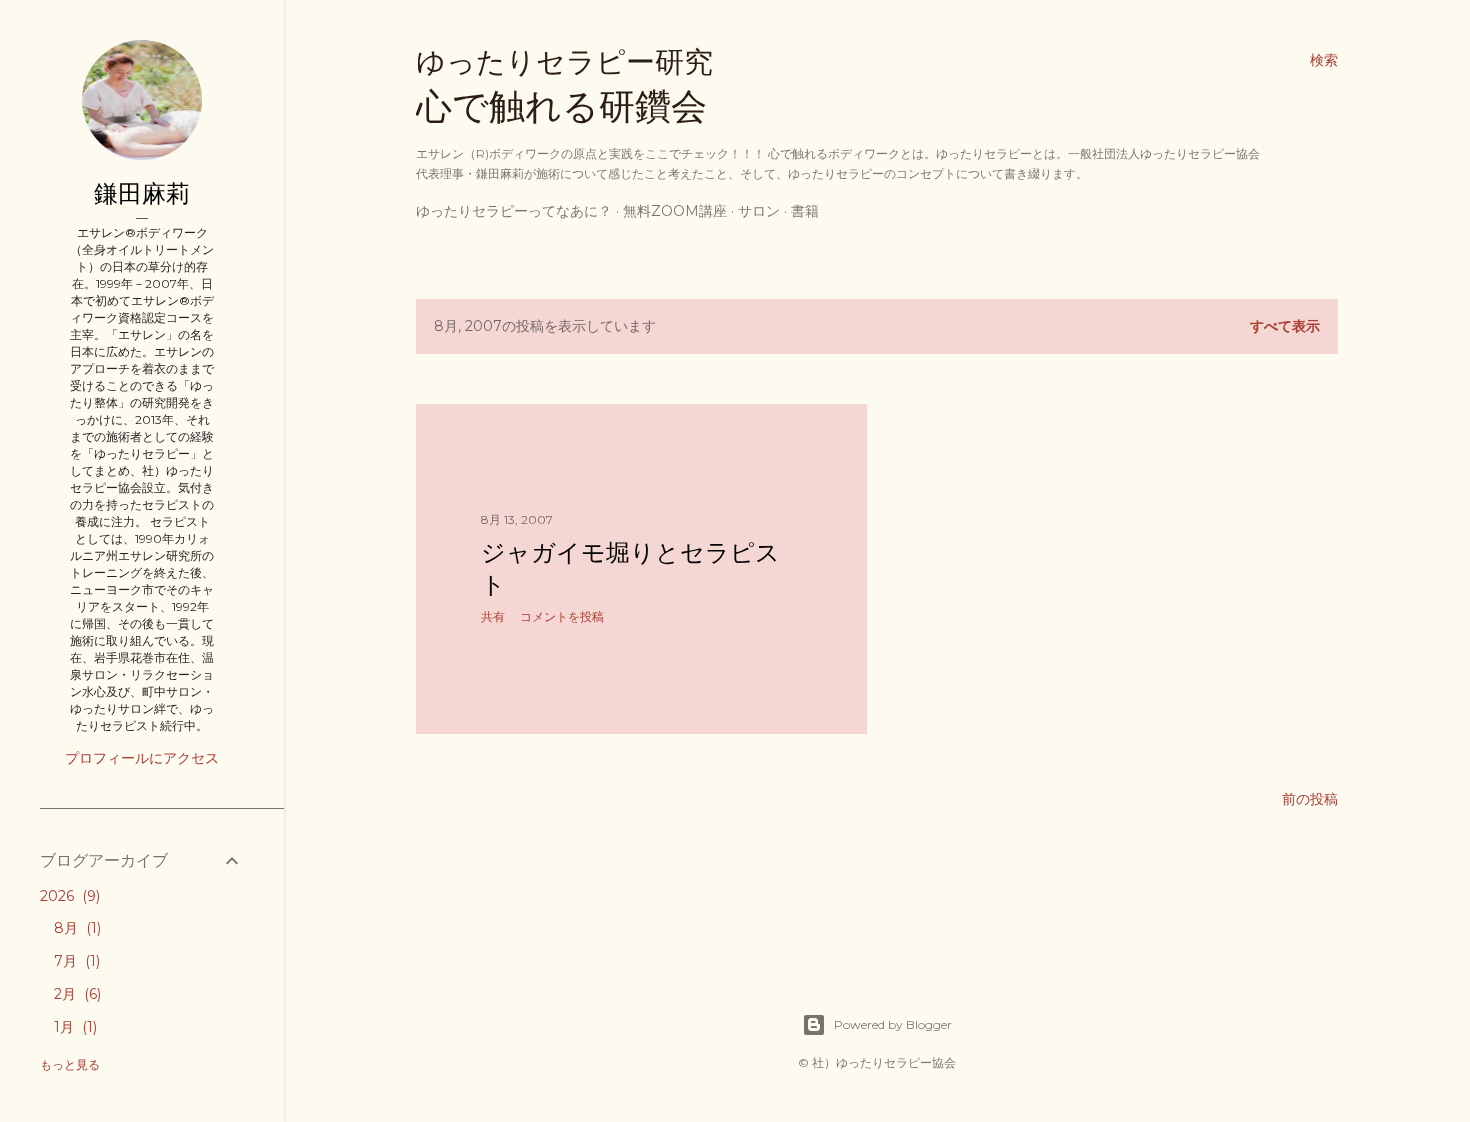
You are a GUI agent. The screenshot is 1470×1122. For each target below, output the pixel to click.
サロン (759, 211)
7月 (75, 961)
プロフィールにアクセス (142, 758)
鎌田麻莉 (142, 193)
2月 (75, 994)
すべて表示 (1285, 326)
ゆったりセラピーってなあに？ (514, 211)
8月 (75, 928)
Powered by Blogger (893, 1024)
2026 (68, 896)
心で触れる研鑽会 (564, 86)
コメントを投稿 (562, 616)
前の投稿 (1310, 799)
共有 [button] (493, 616)
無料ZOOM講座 (675, 211)
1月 (73, 1027)
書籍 (805, 211)
